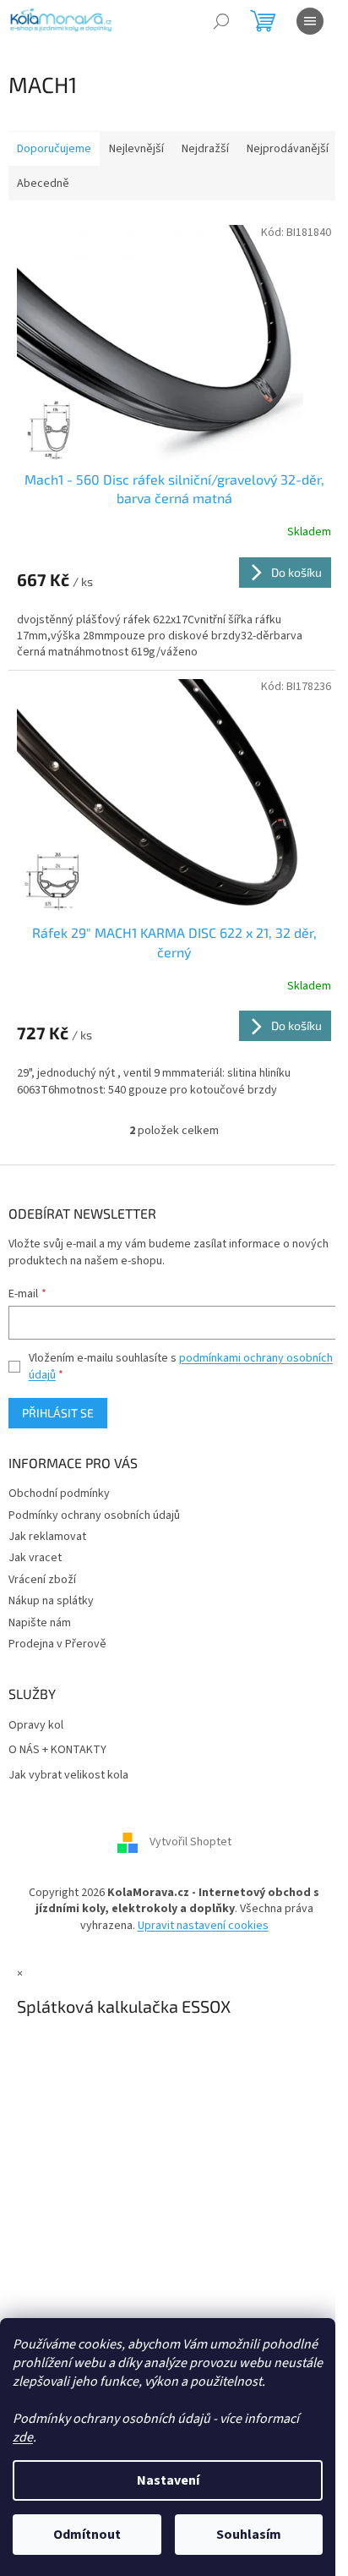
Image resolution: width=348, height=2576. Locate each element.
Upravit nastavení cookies (203, 1926)
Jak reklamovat (47, 1537)
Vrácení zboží (42, 1580)
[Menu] (310, 21)
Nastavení (168, 2480)
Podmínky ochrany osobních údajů (94, 1515)
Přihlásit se (58, 1413)
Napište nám (40, 1623)
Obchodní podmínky (59, 1494)
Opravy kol (36, 1726)
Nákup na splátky (51, 1601)
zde (23, 2437)
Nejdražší (205, 149)
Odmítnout (87, 2535)
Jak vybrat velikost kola (68, 1776)
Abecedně (43, 184)
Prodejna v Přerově (57, 1644)
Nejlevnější (136, 149)
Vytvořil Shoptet (190, 1842)
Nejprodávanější (288, 149)
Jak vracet (35, 1558)
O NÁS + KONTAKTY (57, 1750)
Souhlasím (249, 2535)
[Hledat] (221, 21)
